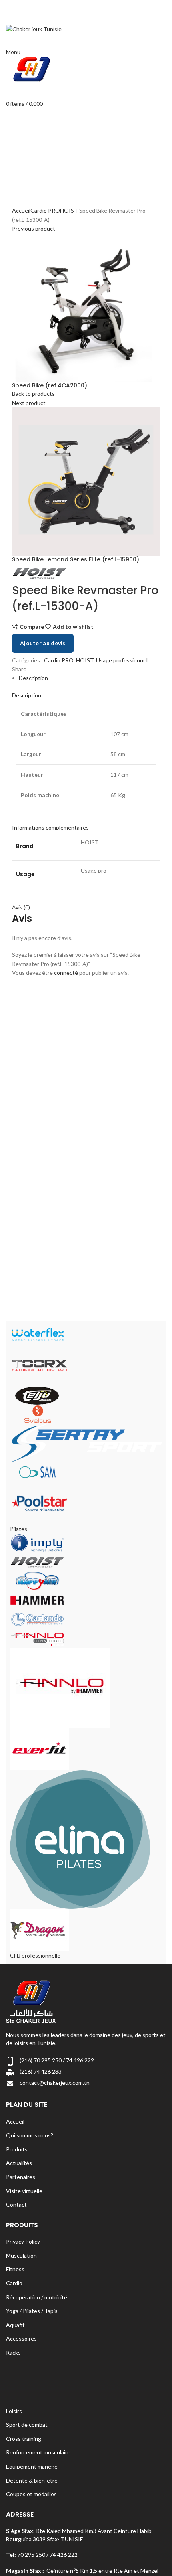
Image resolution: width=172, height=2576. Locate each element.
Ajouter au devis (43, 643)
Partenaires (21, 2177)
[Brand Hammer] (37, 1599)
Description (33, 678)
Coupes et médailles (31, 2494)
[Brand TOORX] (39, 1364)
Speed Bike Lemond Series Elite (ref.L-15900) (76, 560)
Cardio (14, 2283)
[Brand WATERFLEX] (37, 1334)
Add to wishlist (73, 627)
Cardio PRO (45, 210)
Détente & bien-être (32, 2480)
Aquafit (15, 2325)
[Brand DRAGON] (39, 1929)
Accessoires (21, 2338)
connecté (66, 973)
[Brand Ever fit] (39, 1748)
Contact (16, 2204)
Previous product (34, 228)
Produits (17, 2149)
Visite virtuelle (24, 2191)
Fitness (15, 2269)
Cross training (24, 2439)
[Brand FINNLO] (60, 1687)
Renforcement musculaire (38, 2452)
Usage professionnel (122, 660)
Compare (32, 627)
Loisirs (14, 2411)
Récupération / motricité (37, 2297)
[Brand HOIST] (37, 1561)
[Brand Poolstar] (39, 1503)
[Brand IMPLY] (37, 1542)
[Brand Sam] (37, 1471)
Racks (13, 2352)
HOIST (69, 210)
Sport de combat (27, 2425)
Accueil (21, 210)
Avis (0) (21, 907)
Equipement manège (32, 2466)
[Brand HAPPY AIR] (37, 1580)
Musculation (21, 2255)
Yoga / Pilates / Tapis (32, 2311)
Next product (29, 403)
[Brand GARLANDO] (37, 1619)
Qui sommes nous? (30, 2135)
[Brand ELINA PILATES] (80, 1839)
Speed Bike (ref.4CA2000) (50, 386)
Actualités (19, 2163)
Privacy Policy (23, 2241)
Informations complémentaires (50, 827)
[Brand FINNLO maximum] (37, 1637)
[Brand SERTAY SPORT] (86, 1443)
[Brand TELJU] (37, 1395)
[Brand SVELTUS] (37, 1414)
